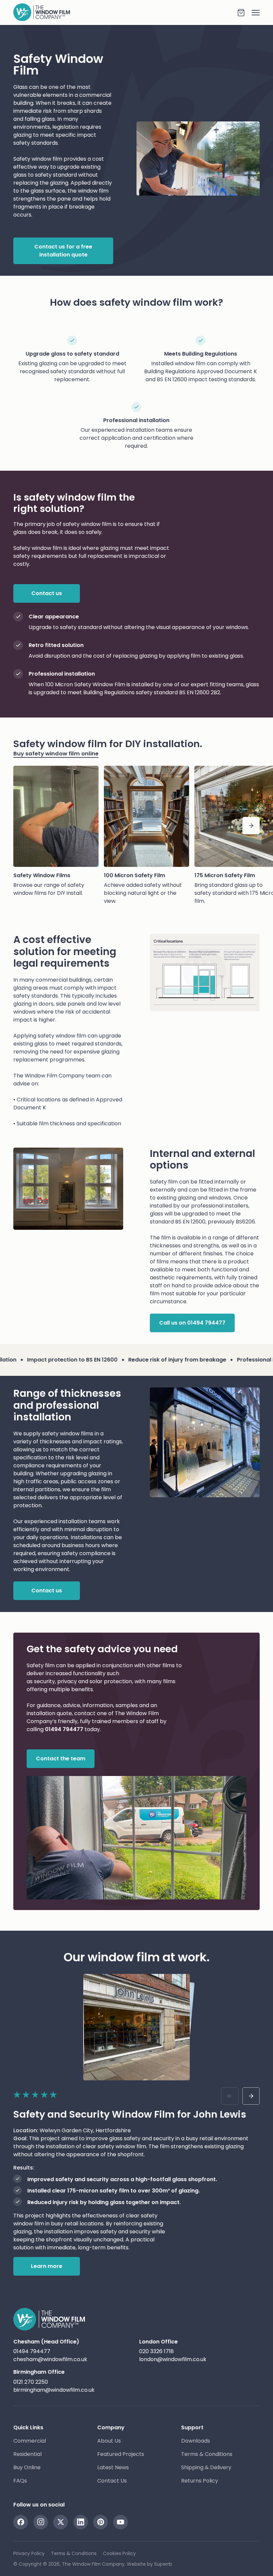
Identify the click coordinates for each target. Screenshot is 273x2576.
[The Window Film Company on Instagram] (41, 2522)
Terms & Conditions (207, 2454)
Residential (27, 2454)
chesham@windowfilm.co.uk (50, 2359)
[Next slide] (251, 2096)
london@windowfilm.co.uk (173, 2359)
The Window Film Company (49, 1076)
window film (93, 191)
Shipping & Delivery (206, 2467)
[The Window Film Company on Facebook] (21, 2522)
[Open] (252, 13)
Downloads (196, 2441)
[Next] (251, 826)
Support (192, 2427)
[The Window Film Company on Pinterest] (101, 2522)
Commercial (30, 2441)
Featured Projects (121, 2454)
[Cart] (241, 13)
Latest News (113, 2467)
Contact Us (112, 2481)
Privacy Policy (29, 2553)
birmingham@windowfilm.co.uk (54, 2390)
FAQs (20, 2481)
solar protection (111, 1681)
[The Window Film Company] (125, 12)
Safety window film (38, 159)
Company (111, 2427)
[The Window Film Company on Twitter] (61, 2522)
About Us (109, 2441)
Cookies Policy (119, 2553)
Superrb (163, 2564)
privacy (67, 1681)
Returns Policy (200, 2481)
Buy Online (27, 2467)
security (44, 1681)
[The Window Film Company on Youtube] (121, 2522)
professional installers (220, 1206)
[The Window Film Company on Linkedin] (81, 2522)
